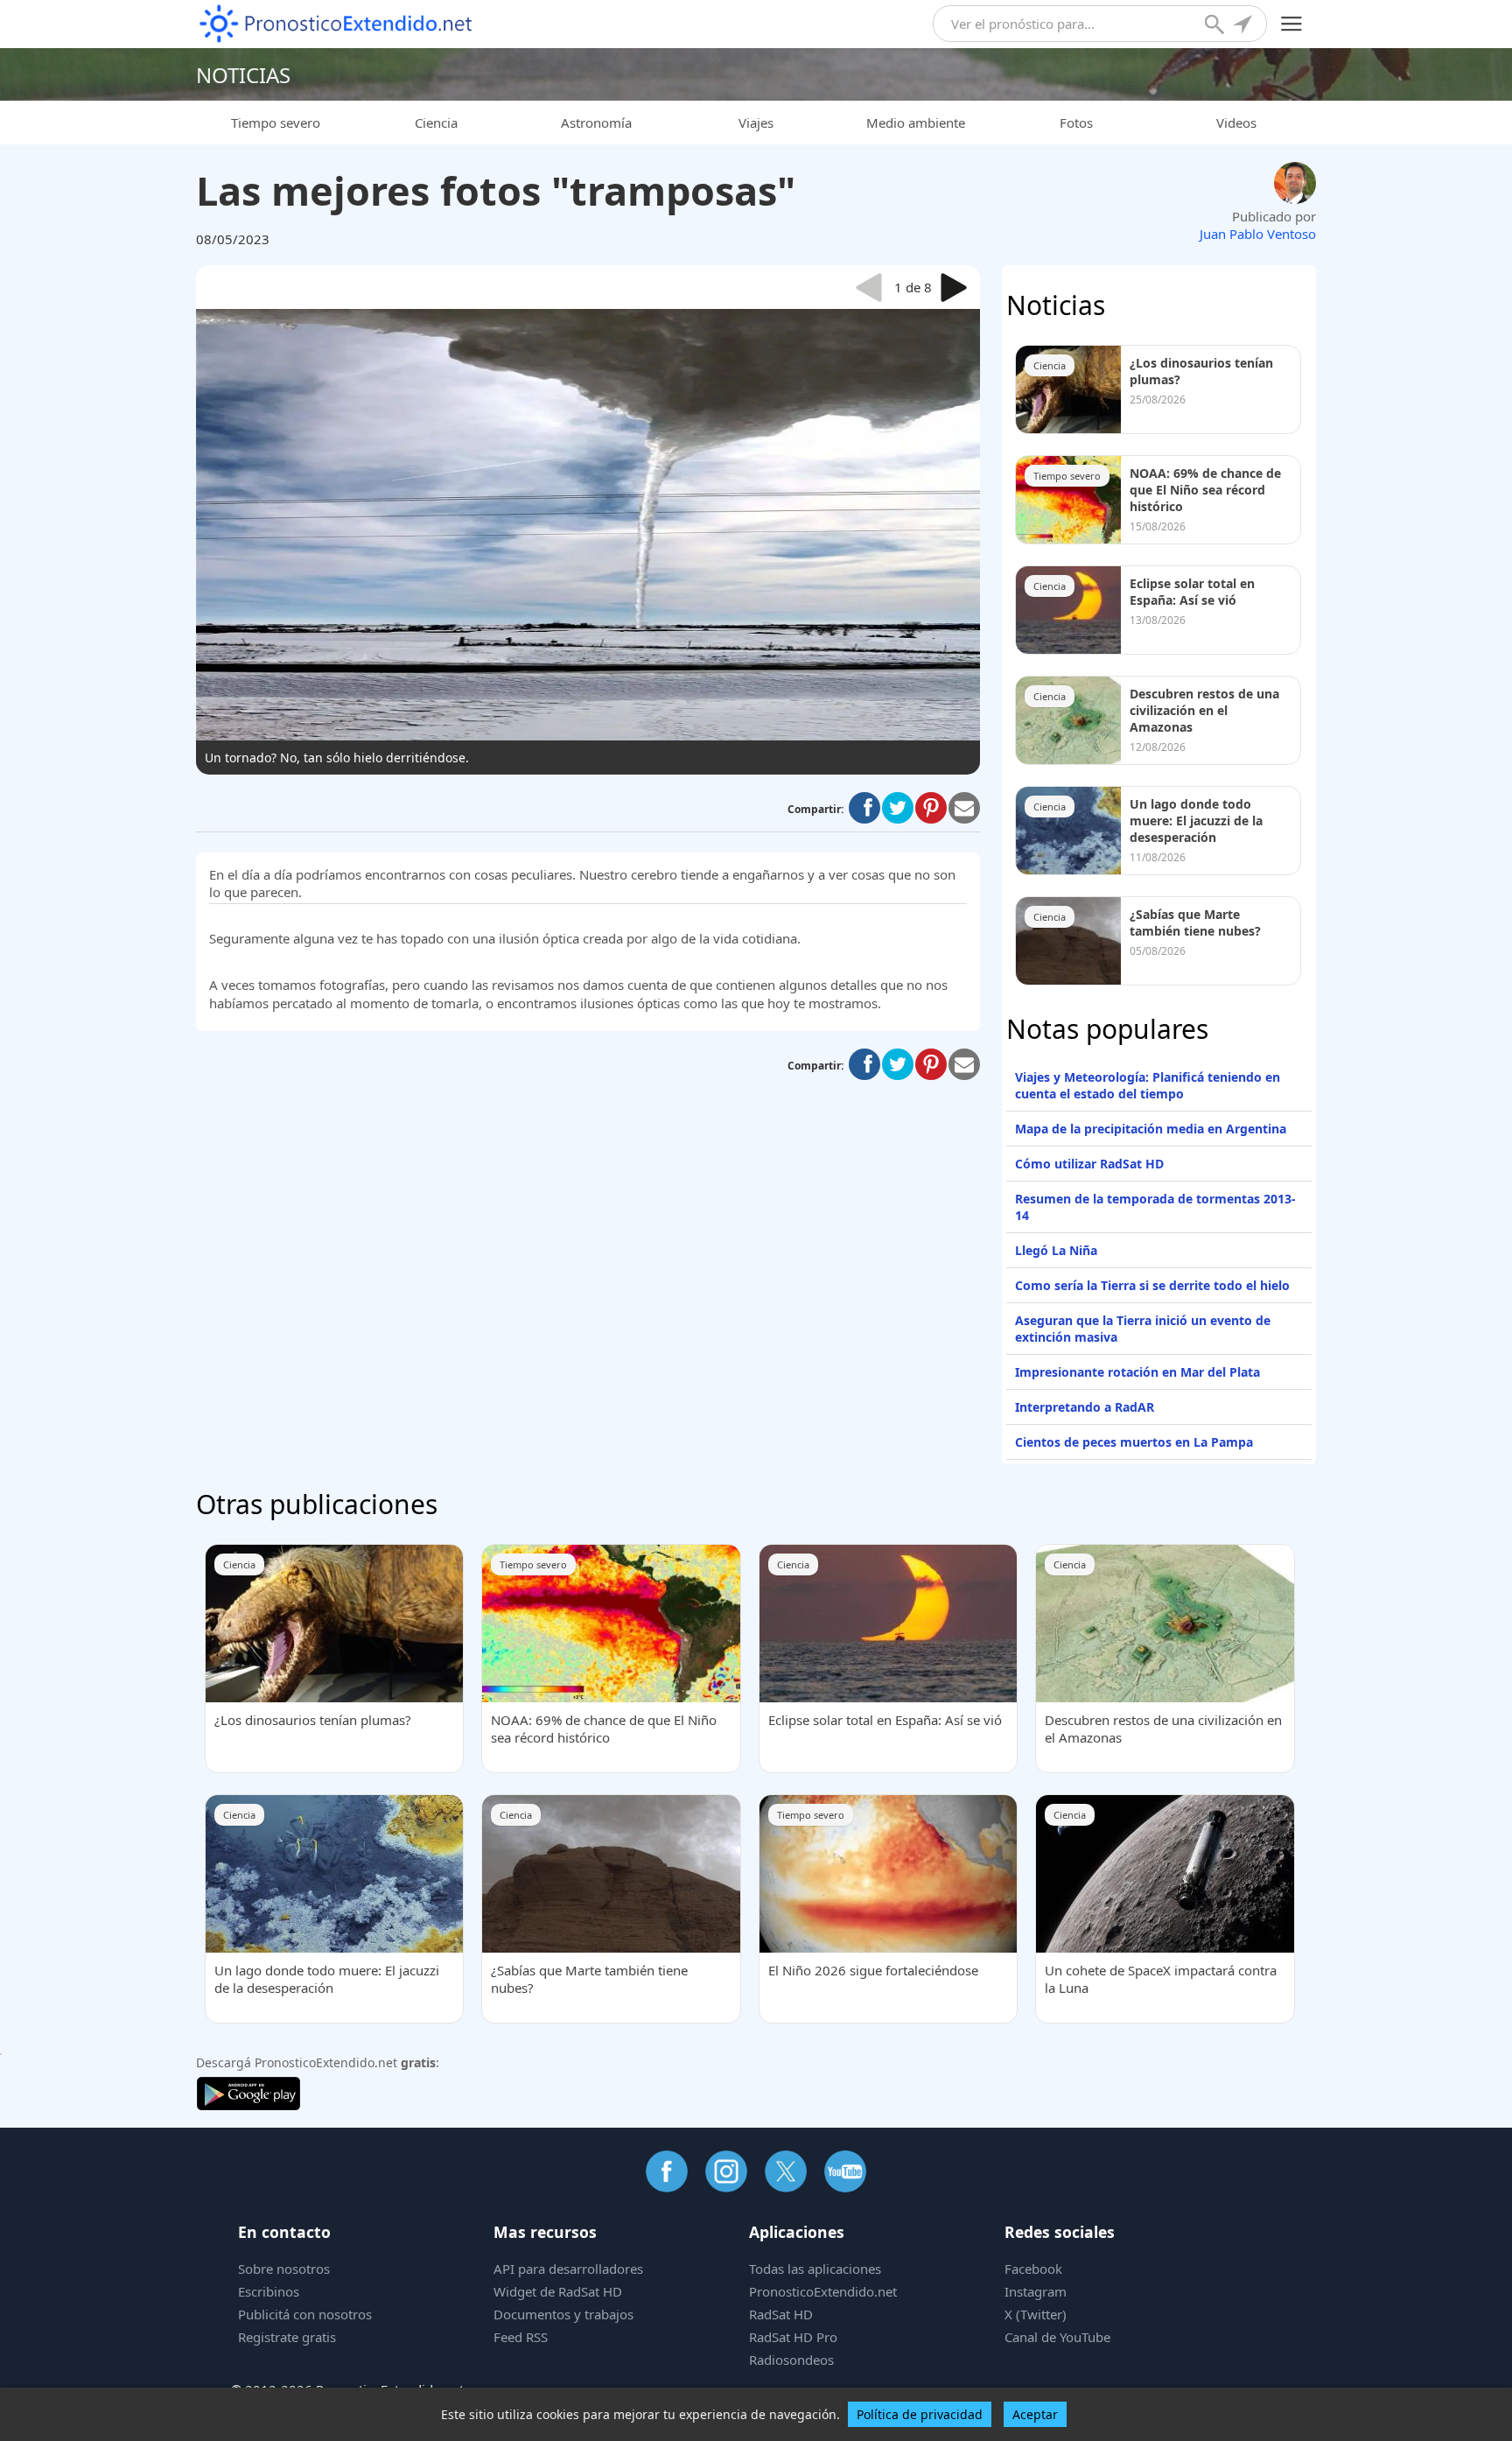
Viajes (756, 123)
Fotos (1076, 123)
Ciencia (436, 123)
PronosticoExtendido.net (823, 2291)
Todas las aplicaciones (815, 2269)
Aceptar (1035, 2414)
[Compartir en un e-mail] (964, 808)
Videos (1236, 123)
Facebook (1033, 2269)
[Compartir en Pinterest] (931, 808)
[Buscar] (1216, 26)
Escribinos (269, 2291)
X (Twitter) (1036, 2314)
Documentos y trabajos (563, 2314)
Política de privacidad (920, 2414)
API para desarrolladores (568, 2269)
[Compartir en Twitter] (898, 808)
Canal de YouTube (1057, 2337)
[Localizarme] (1244, 26)
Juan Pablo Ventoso (1258, 234)
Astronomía (596, 123)
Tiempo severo (276, 123)
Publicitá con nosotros (305, 2314)
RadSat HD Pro (793, 2337)
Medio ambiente (916, 123)
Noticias (243, 75)
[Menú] (1292, 24)
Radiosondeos (791, 2360)
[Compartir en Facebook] (864, 808)
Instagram (1036, 2291)
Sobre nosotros (284, 2269)
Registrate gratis (287, 2337)
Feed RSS (521, 2337)
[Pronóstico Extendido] (336, 24)
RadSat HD (781, 2314)
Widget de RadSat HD (558, 2291)
